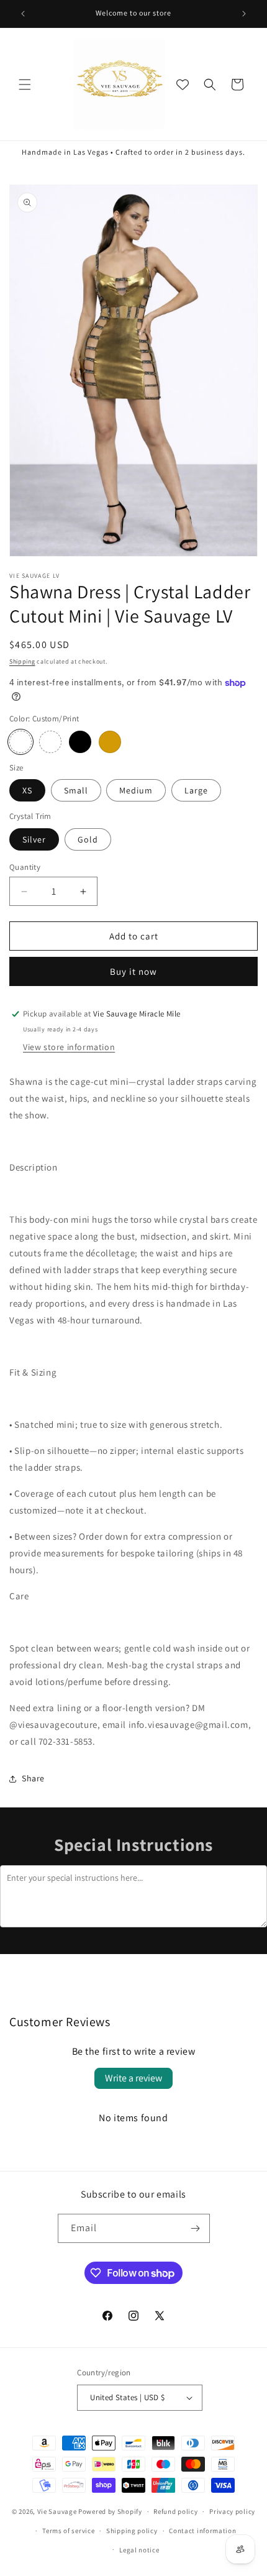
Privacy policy (232, 2511)
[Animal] (50, 742)
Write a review (133, 2078)
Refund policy (175, 2511)
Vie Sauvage (57, 2511)
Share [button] (33, 1778)
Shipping (22, 661)
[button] (25, 84)
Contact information (202, 2531)
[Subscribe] (196, 2228)
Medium (136, 790)
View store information (69, 1047)
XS (27, 790)
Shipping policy (132, 2531)
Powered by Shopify (110, 2511)
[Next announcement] (244, 14)
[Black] (80, 742)
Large (196, 790)
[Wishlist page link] (183, 84)
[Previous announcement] (23, 14)
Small (76, 790)
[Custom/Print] (20, 742)
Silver (34, 839)
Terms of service (68, 2531)
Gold (88, 839)
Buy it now (133, 971)
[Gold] (110, 742)
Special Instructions (133, 1844)
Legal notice (139, 2550)
